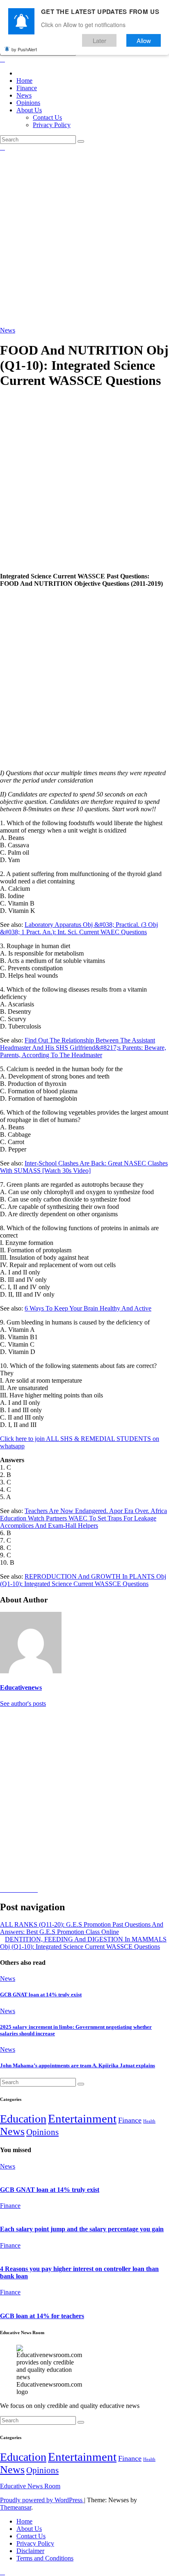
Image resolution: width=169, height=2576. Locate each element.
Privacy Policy (52, 125)
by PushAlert (24, 49)
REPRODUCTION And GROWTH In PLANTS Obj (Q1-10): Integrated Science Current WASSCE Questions (83, 1580)
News (24, 95)
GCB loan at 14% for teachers (42, 2316)
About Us (29, 110)
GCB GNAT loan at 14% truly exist (41, 1995)
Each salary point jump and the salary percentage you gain (82, 2229)
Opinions (28, 103)
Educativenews (21, 1687)
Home (24, 81)
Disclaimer (30, 2551)
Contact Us (47, 117)
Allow (144, 40)
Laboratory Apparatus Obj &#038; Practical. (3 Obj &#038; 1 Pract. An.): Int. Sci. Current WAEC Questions (79, 928)
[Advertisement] (84, 239)
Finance (27, 88)
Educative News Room (30, 2486)
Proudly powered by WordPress (42, 2500)
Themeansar (16, 2507)
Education (23, 2119)
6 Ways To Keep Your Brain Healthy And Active (88, 1308)
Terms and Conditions (45, 2558)
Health (149, 2121)
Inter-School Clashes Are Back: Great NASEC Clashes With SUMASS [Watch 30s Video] (84, 1167)
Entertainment (82, 2119)
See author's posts (23, 1703)
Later (99, 40)
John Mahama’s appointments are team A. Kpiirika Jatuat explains (78, 2065)
